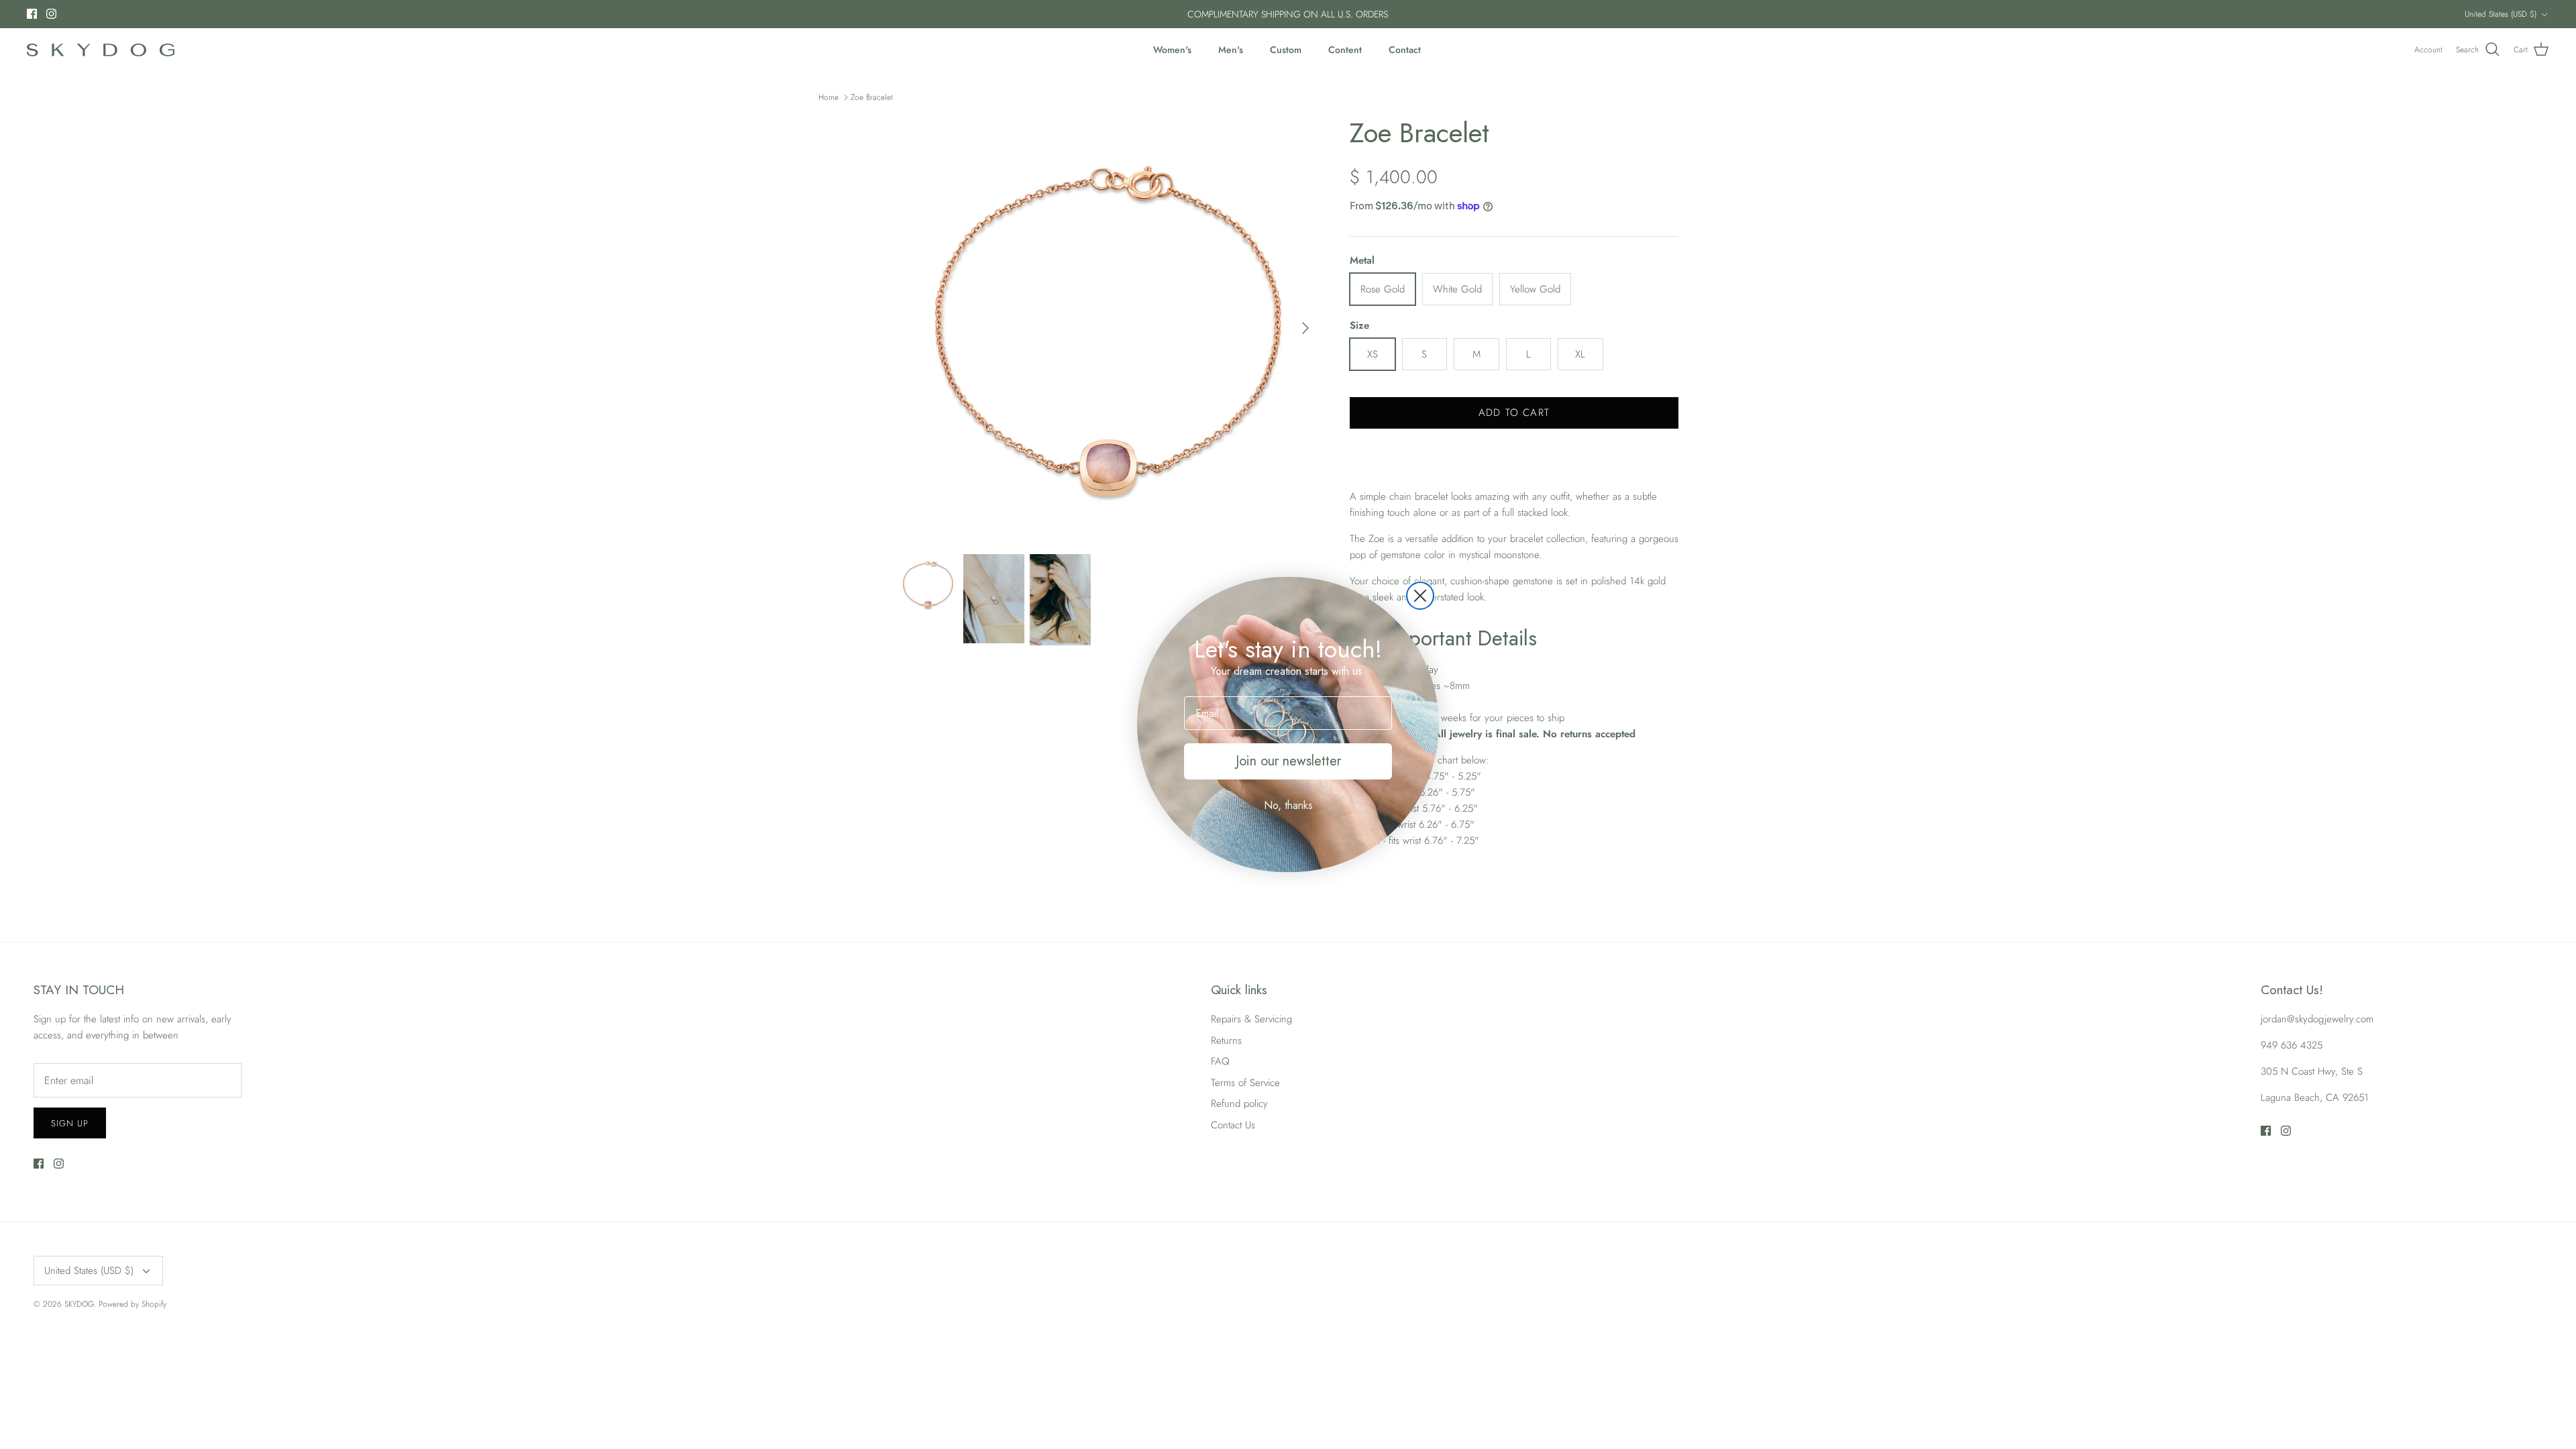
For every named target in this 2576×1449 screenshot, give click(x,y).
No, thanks (1288, 805)
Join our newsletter (1288, 761)
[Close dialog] (1420, 596)
